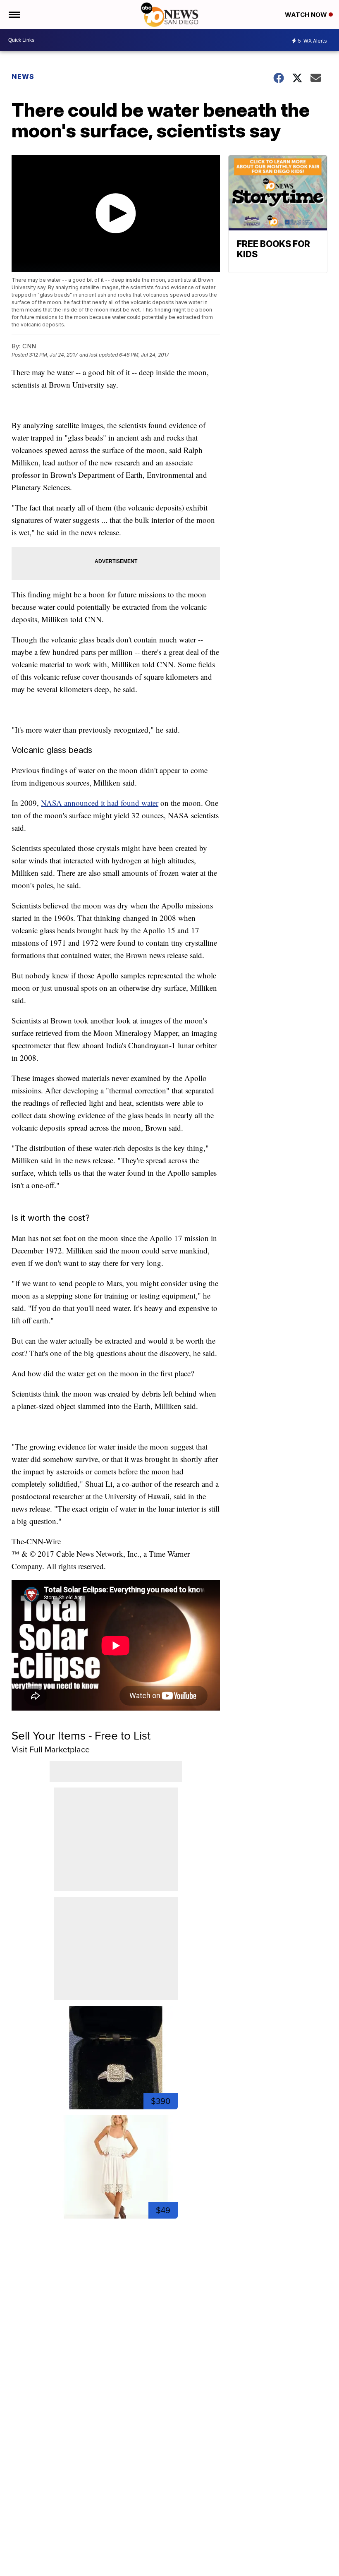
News (23, 77)
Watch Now (307, 15)
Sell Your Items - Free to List (81, 1735)
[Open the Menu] (14, 14)
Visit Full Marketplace (51, 1749)
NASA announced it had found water (100, 803)
